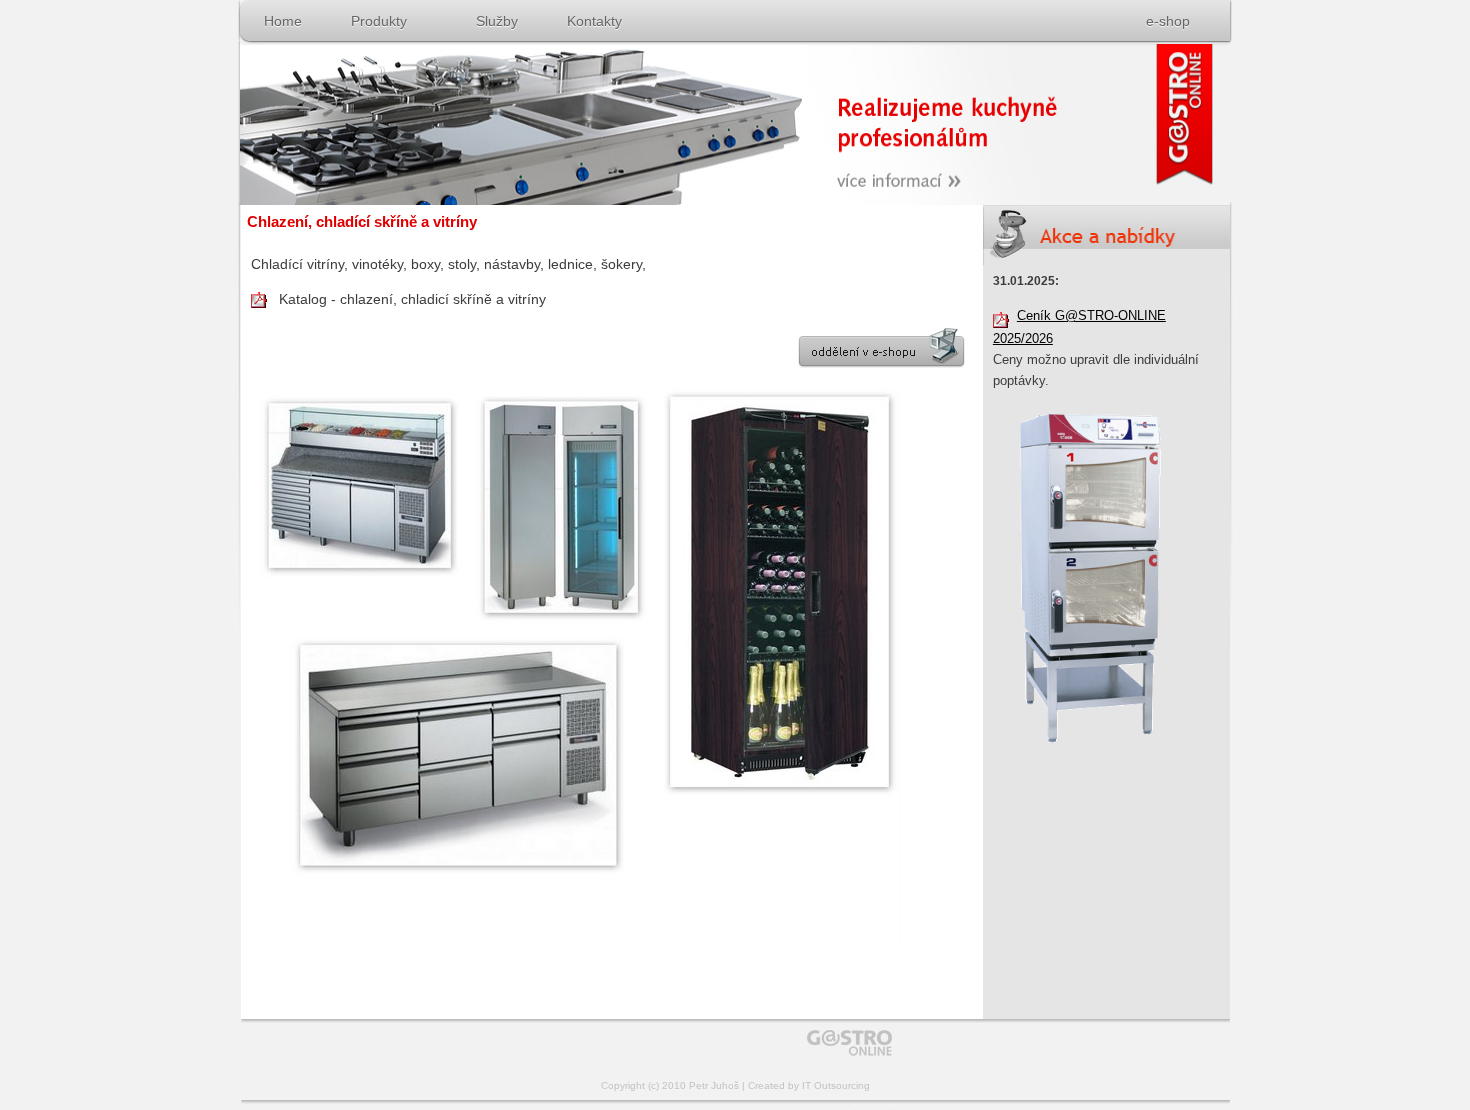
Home (283, 21)
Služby (497, 21)
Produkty (379, 21)
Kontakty (594, 21)
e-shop (1168, 21)
